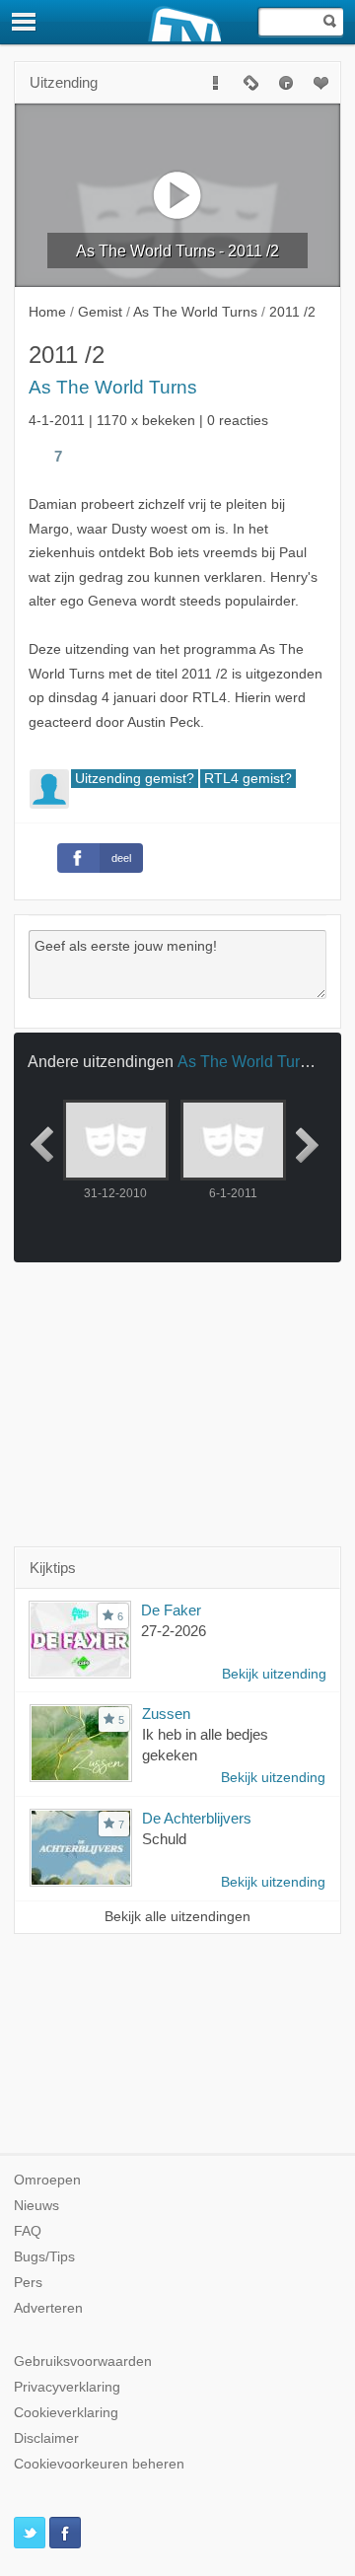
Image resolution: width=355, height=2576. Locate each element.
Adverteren (48, 2308)
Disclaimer (46, 2438)
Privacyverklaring (67, 2387)
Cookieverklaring (66, 2413)
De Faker (171, 1610)
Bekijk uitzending (274, 1674)
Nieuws (36, 2206)
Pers (28, 2283)
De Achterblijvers (197, 1818)
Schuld (164, 1839)
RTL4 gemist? (248, 779)
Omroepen (47, 2180)
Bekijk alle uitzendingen (177, 1917)
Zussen (166, 1714)
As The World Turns (113, 387)
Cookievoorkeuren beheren (99, 2464)
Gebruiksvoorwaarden (83, 2361)
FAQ (28, 2231)
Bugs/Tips (44, 2257)
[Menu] (25, 22)
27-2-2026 (174, 1631)
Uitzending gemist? (135, 779)
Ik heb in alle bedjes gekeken (205, 1745)
